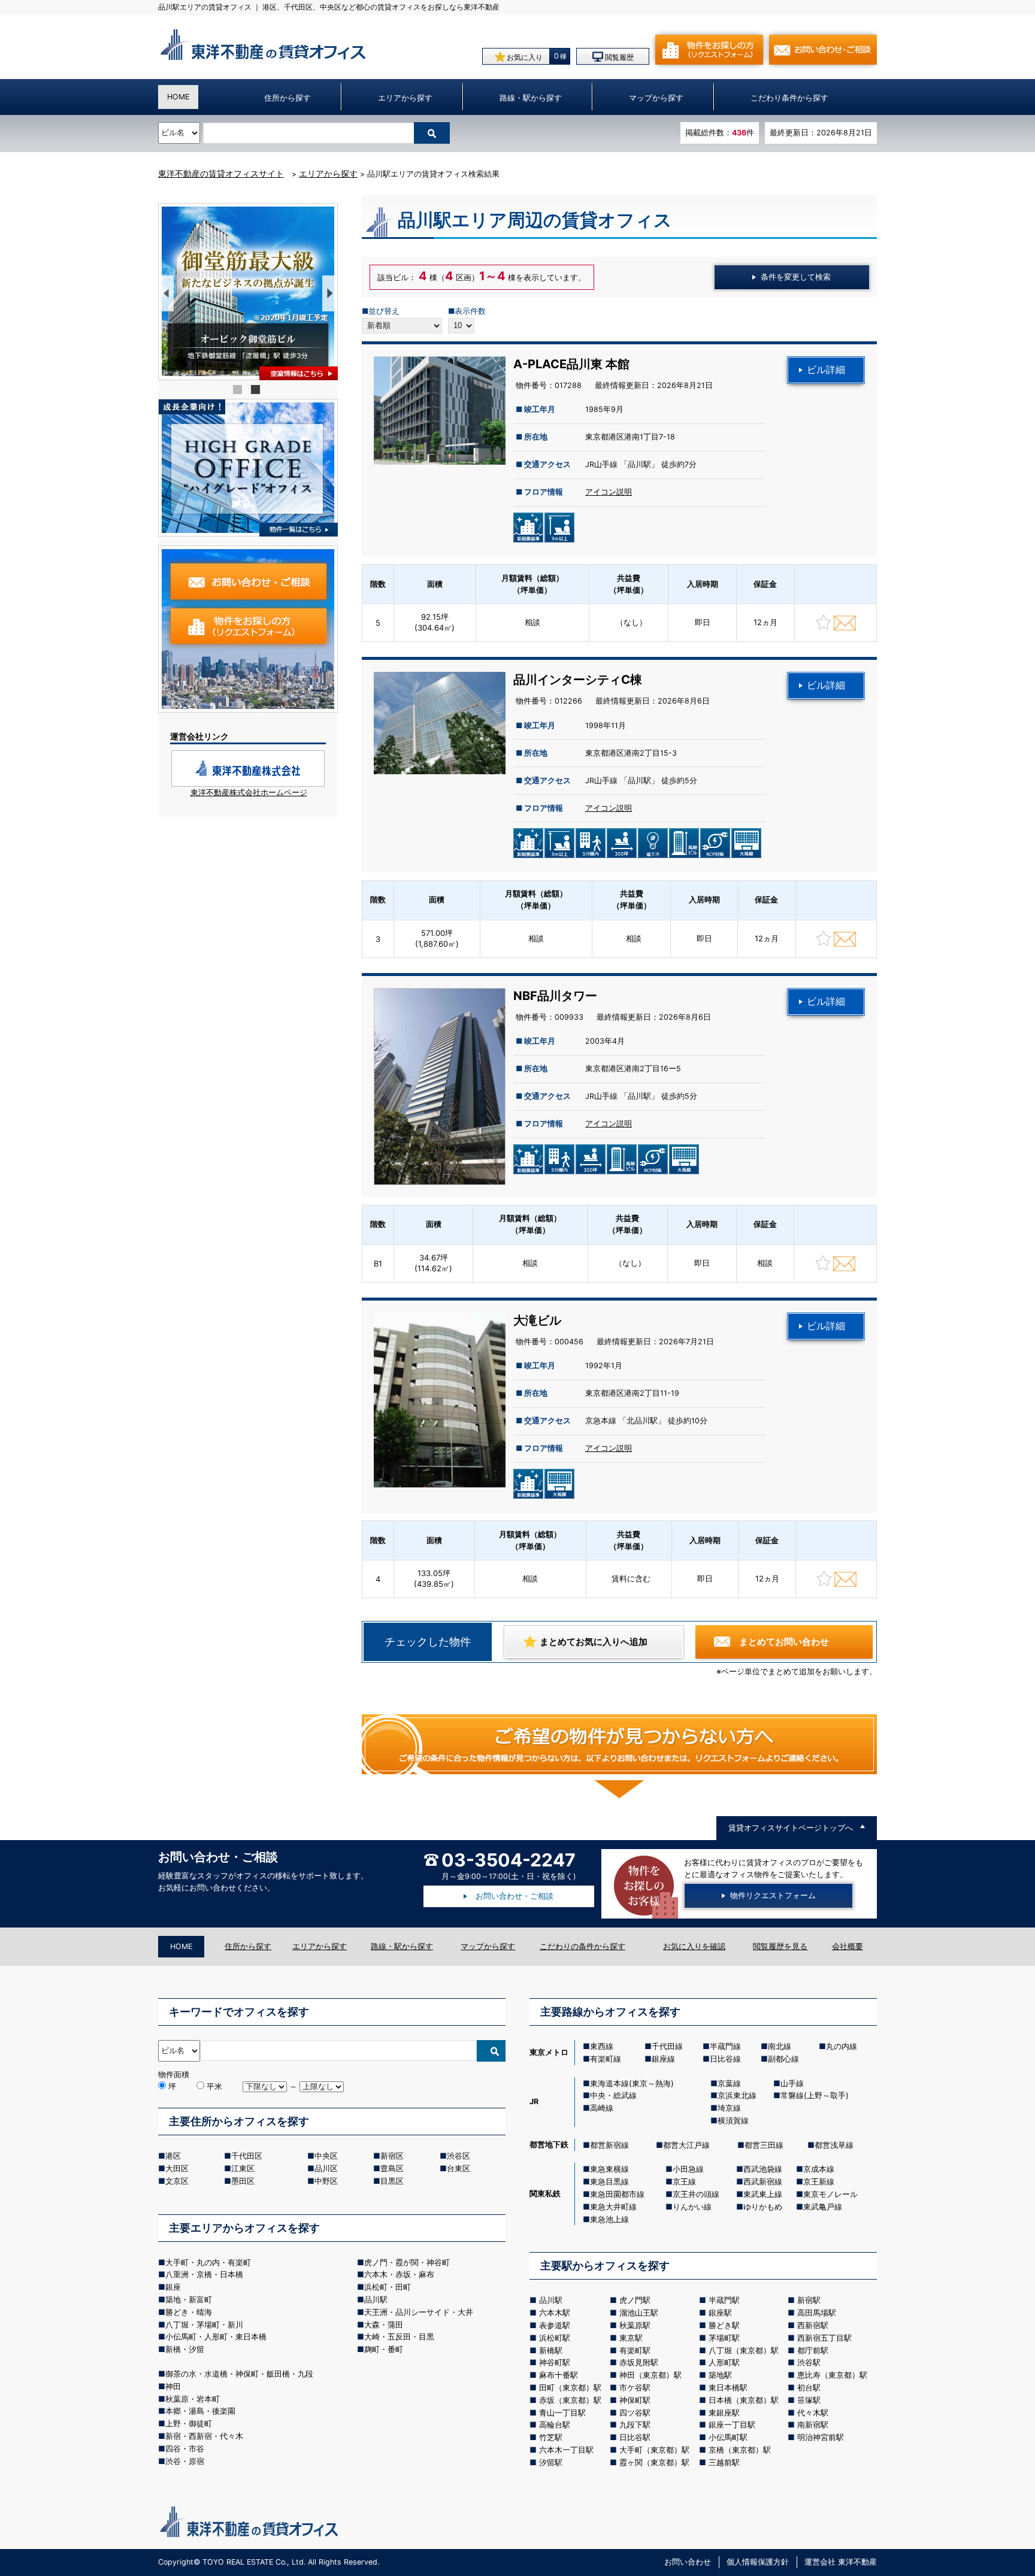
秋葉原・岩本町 (193, 2399)
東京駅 (631, 2338)
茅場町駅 (724, 2338)
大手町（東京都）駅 (654, 2450)
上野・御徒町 (189, 2423)
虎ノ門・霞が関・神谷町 (407, 2262)
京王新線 (819, 2181)
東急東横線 (609, 2169)
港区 (173, 2156)
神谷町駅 (555, 2362)
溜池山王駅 (639, 2313)
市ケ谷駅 (635, 2387)
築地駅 (720, 2375)
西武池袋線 (763, 2169)
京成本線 (819, 2169)
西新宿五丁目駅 (824, 2338)
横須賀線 (733, 2120)
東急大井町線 (613, 2207)
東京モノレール (830, 2194)
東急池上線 (609, 2219)
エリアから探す (405, 98)
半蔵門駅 (724, 2300)
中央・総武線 (613, 2095)
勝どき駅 (724, 2325)
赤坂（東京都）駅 (570, 2400)
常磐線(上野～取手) (815, 2095)
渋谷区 (459, 2156)
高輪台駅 (555, 2425)
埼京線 (729, 2108)
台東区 (459, 2168)
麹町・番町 (384, 2349)
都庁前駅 (813, 2350)
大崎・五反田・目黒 (399, 2336)
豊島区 (392, 2168)
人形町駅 (724, 2362)
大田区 (177, 2168)
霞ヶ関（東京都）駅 (654, 2462)
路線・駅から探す (531, 98)
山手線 (792, 2083)
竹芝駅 (551, 2437)
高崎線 (602, 2108)
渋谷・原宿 (185, 2461)
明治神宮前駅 (821, 2437)
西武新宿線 (763, 2181)
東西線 (602, 2046)
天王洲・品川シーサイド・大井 (419, 2312)
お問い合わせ (688, 2562)
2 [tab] (257, 391)
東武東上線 (763, 2194)
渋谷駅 (809, 2362)
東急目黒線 (609, 2181)
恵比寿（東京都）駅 (832, 2375)
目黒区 (392, 2181)
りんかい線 (692, 2207)
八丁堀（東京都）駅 (744, 2350)
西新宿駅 (813, 2325)
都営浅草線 (834, 2145)
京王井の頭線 (696, 2194)
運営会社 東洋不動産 (841, 2562)
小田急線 (688, 2169)
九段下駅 (635, 2425)
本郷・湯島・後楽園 (200, 2411)
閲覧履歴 (618, 57)
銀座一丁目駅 (732, 2425)
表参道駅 (555, 2325)
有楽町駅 (635, 2350)
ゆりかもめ (763, 2207)
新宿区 (392, 2156)
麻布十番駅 (559, 2375)
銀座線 (663, 2059)
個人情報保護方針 (758, 2562)
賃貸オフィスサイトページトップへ (791, 1828)
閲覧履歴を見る (780, 1946)
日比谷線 (725, 2059)
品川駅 (376, 2299)
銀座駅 (720, 2313)
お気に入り (524, 57)
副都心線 (783, 2059)
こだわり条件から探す (789, 98)
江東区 (243, 2168)
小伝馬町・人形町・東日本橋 (216, 2336)
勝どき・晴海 (189, 2312)
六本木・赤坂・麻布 (399, 2274)
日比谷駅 (635, 2437)
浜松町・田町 (388, 2287)
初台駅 (809, 2387)
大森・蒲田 (384, 2325)
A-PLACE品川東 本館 (571, 364)
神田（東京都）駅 (650, 2375)
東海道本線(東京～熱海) (632, 2083)
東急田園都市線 (617, 2194)
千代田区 (247, 2156)
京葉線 (729, 2083)
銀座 (173, 2287)
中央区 (326, 2156)
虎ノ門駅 (635, 2300)
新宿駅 (809, 2300)
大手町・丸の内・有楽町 (208, 2262)
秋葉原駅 (635, 2325)
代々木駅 (813, 2413)
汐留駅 (551, 2462)
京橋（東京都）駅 (740, 2450)
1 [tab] (239, 391)
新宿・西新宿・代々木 (204, 2436)
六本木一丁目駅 (566, 2450)
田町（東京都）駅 (570, 2387)
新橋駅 (551, 2350)
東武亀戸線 (823, 2207)
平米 (213, 2086)
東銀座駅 (724, 2413)
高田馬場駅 (817, 2313)
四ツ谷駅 (635, 2413)
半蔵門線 (725, 2046)
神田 (173, 2386)
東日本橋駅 (728, 2387)
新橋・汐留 (185, 2349)
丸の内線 (842, 2046)
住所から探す (287, 98)
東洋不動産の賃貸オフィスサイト (221, 173)
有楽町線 (606, 2059)
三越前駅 (724, 2462)
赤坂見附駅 (639, 2362)
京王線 (684, 2181)
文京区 (177, 2181)
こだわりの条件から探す (582, 1946)
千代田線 (667, 2046)
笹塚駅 (809, 2400)
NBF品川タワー (555, 996)
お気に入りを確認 (694, 1946)
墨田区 (243, 2181)
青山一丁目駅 (562, 2413)
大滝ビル (537, 1320)
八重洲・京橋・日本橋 (204, 2274)
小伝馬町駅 (728, 2437)
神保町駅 (635, 2400)
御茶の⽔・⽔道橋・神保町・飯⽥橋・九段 (239, 2374)
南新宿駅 (813, 2425)
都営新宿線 (609, 2145)
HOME (178, 97)
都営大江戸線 (686, 2145)
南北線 (780, 2046)
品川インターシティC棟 (578, 680)
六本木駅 (555, 2313)
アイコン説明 (609, 492)
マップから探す (656, 98)
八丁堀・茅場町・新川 (204, 2325)
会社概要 (848, 1946)
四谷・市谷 (185, 2448)
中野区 (326, 2181)
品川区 (326, 2168)
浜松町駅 (555, 2338)
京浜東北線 (737, 2095)
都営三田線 (764, 2145)
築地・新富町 (189, 2299)
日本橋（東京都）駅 (744, 2400)
